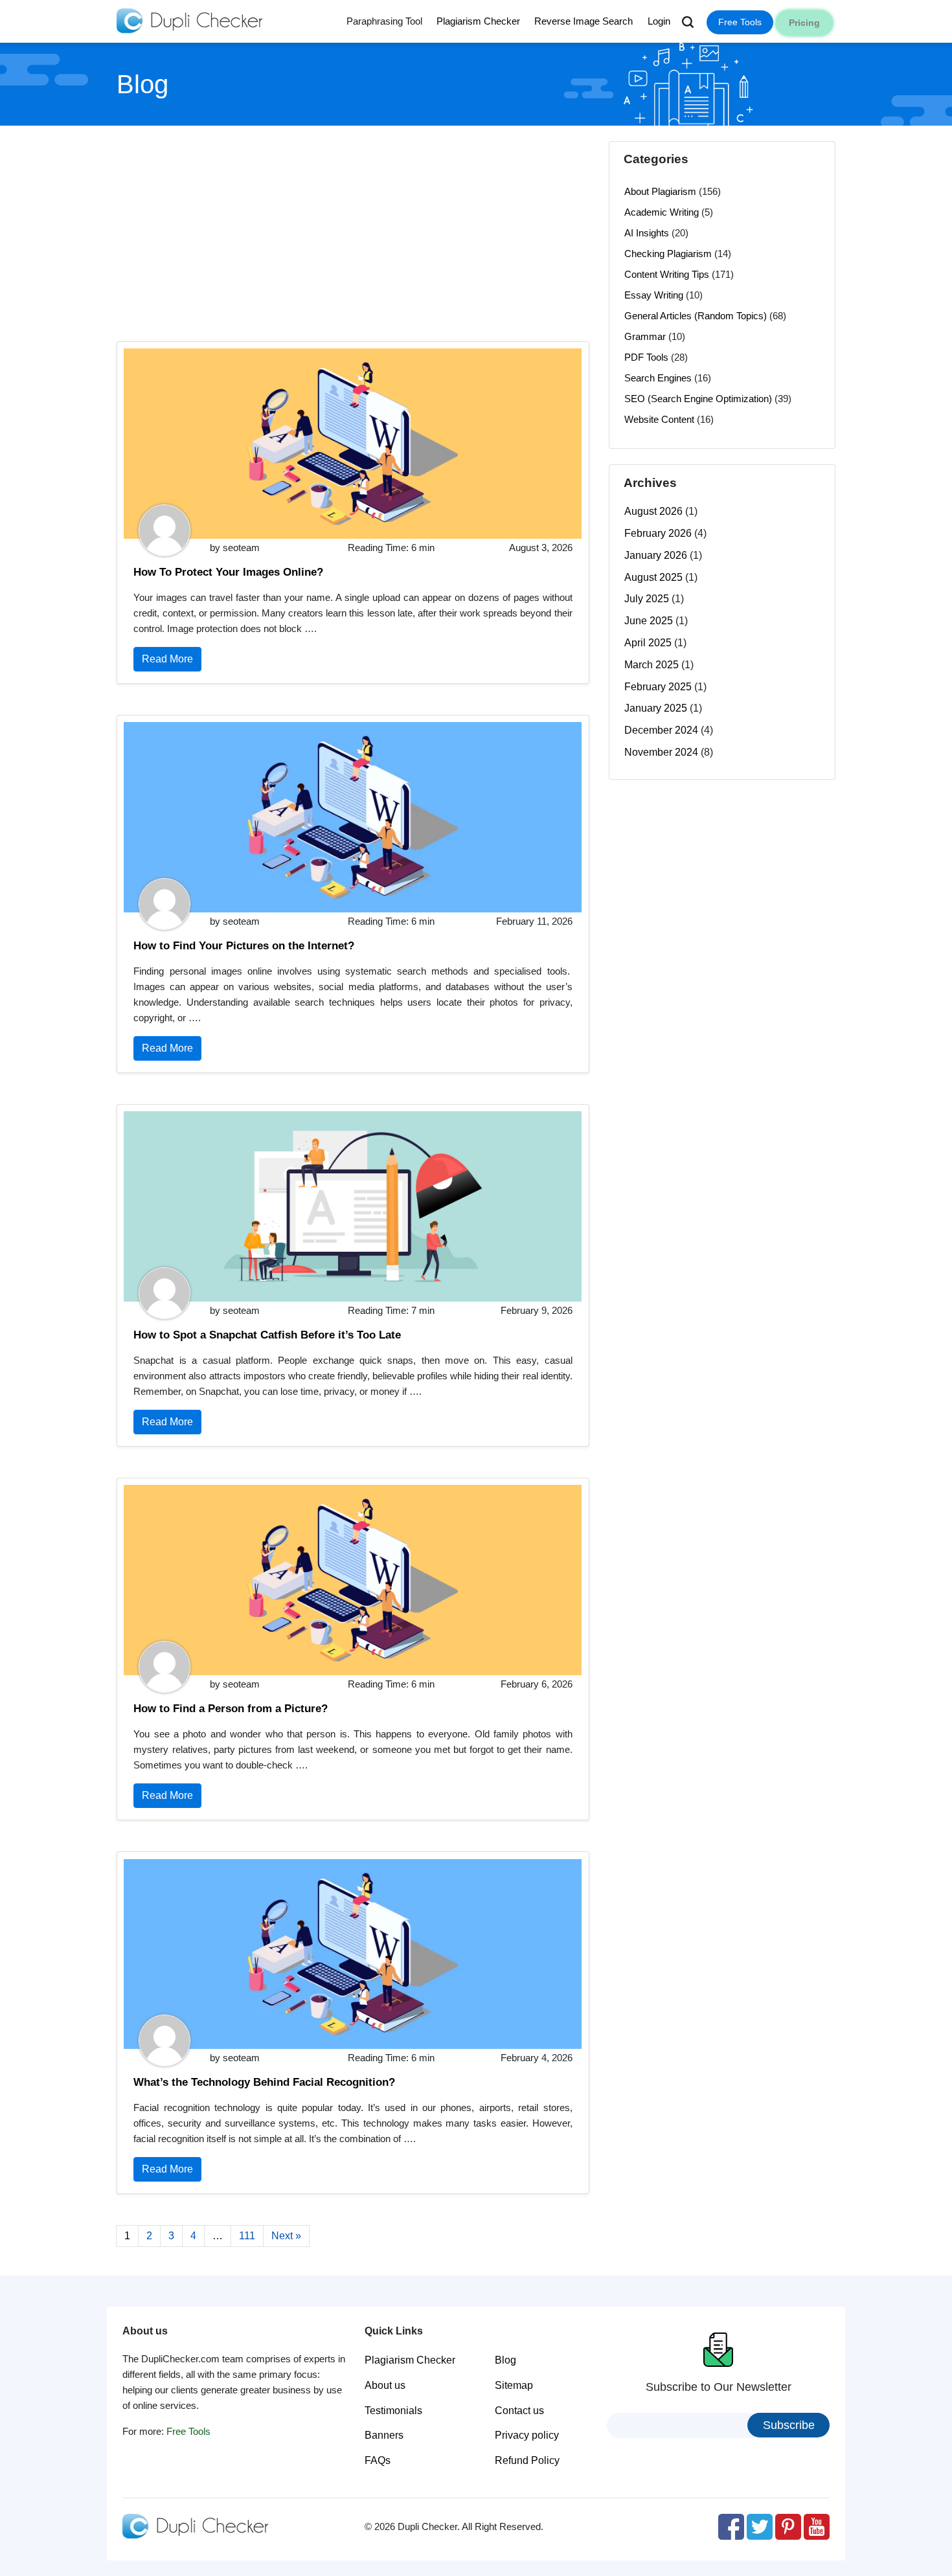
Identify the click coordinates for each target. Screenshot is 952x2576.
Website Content (659, 419)
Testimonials (393, 2411)
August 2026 (653, 511)
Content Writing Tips (667, 274)
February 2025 (658, 687)
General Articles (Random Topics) (696, 316)
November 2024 (661, 752)
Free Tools (740, 22)
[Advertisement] (353, 232)
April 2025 (648, 643)
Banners (384, 2435)
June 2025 (649, 621)
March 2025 (652, 665)
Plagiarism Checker (478, 21)
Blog (505, 2360)
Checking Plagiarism (668, 254)
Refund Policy (527, 2460)
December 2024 (661, 730)
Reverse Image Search (584, 21)
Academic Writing (662, 212)
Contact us (519, 2411)
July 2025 (647, 599)
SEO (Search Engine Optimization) (698, 399)
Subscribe (789, 2425)
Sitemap (514, 2385)
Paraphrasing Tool (384, 21)
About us (385, 2385)
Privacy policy (527, 2435)
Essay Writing (654, 295)
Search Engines (658, 378)
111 (247, 2236)
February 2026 (658, 533)
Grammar (645, 336)
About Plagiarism (660, 191)
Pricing (804, 23)
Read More (167, 659)
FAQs (378, 2460)
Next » (286, 2236)
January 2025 (656, 708)
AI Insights (647, 233)
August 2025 (653, 577)
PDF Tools (646, 357)
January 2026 (656, 555)
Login (659, 21)
